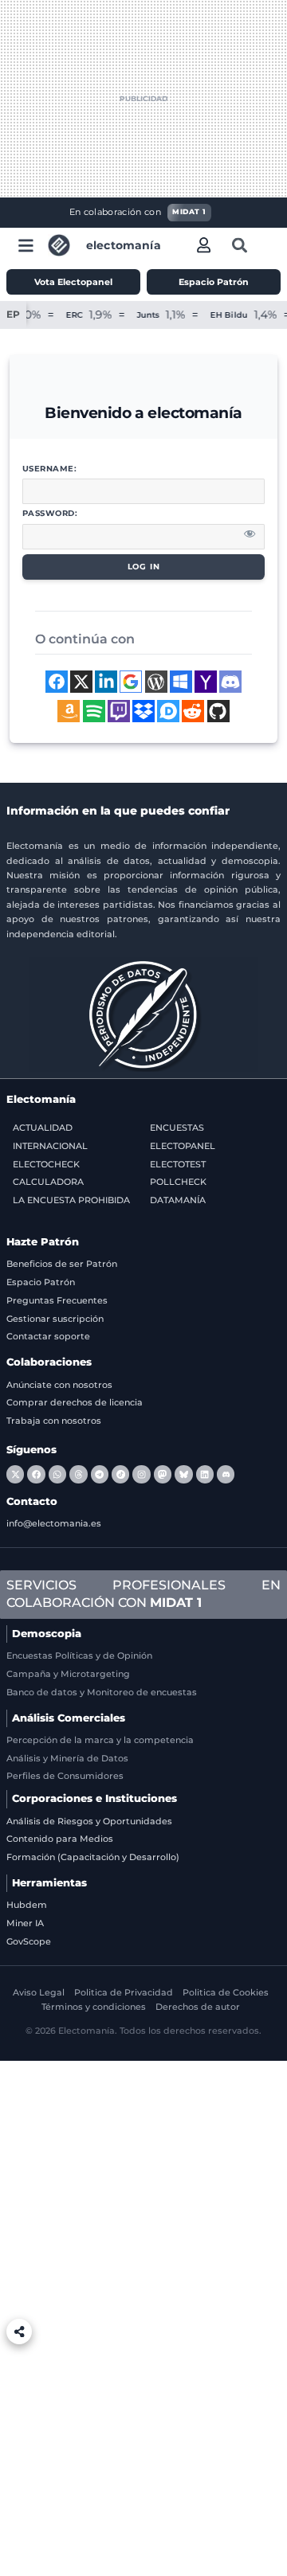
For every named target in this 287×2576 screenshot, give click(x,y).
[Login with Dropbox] (143, 711)
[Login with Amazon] (69, 711)
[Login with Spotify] (94, 711)
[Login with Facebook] (57, 682)
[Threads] (78, 1474)
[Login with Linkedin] (106, 682)
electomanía (124, 245)
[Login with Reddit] (193, 711)
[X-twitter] (15, 1474)
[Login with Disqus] (168, 711)
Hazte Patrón (43, 1242)
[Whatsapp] (57, 1474)
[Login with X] (81, 682)
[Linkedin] (205, 1474)
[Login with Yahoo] (206, 682)
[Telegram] (100, 1474)
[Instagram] (141, 1474)
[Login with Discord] (230, 682)
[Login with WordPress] (156, 682)
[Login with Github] (218, 711)
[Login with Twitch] (119, 711)
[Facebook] (36, 1474)
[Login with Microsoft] (181, 682)
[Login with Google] (131, 682)
